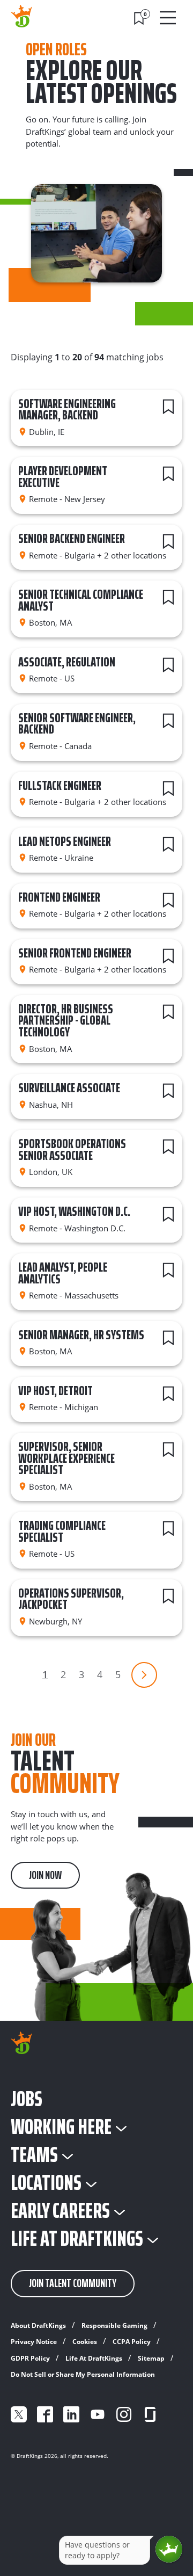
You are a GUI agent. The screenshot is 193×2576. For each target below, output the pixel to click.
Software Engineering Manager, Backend (67, 410)
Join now (45, 1875)
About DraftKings (38, 2325)
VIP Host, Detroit (55, 1391)
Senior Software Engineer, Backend (77, 724)
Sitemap (151, 2358)
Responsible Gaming (114, 2325)
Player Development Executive (63, 477)
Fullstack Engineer (60, 786)
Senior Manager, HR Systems (81, 1335)
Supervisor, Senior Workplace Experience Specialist (66, 1458)
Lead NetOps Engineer (65, 841)
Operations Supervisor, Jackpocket (71, 1599)
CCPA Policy (132, 2342)
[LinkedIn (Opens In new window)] (71, 2414)
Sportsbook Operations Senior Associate (72, 1150)
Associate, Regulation (67, 662)
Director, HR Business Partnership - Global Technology (66, 1021)
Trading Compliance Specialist (62, 1532)
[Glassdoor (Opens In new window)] (150, 2414)
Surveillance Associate (69, 1088)
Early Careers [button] (60, 2211)
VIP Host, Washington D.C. (74, 1211)
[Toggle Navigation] (169, 18)
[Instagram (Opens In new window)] (124, 2414)
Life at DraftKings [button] (77, 2239)
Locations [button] (46, 2183)
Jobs (27, 2099)
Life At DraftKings (94, 2358)
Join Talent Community (73, 2283)
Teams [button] (34, 2155)
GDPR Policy (30, 2358)
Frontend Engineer (59, 897)
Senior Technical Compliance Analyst (81, 600)
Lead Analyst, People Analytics (63, 1273)
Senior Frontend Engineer (75, 953)
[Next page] (144, 1675)
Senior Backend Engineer (72, 539)
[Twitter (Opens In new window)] (19, 2414)
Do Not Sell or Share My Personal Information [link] (83, 2374)
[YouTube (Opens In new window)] (98, 2414)
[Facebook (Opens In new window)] (45, 2414)
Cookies (85, 2342)
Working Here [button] (61, 2127)
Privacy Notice (34, 2342)
